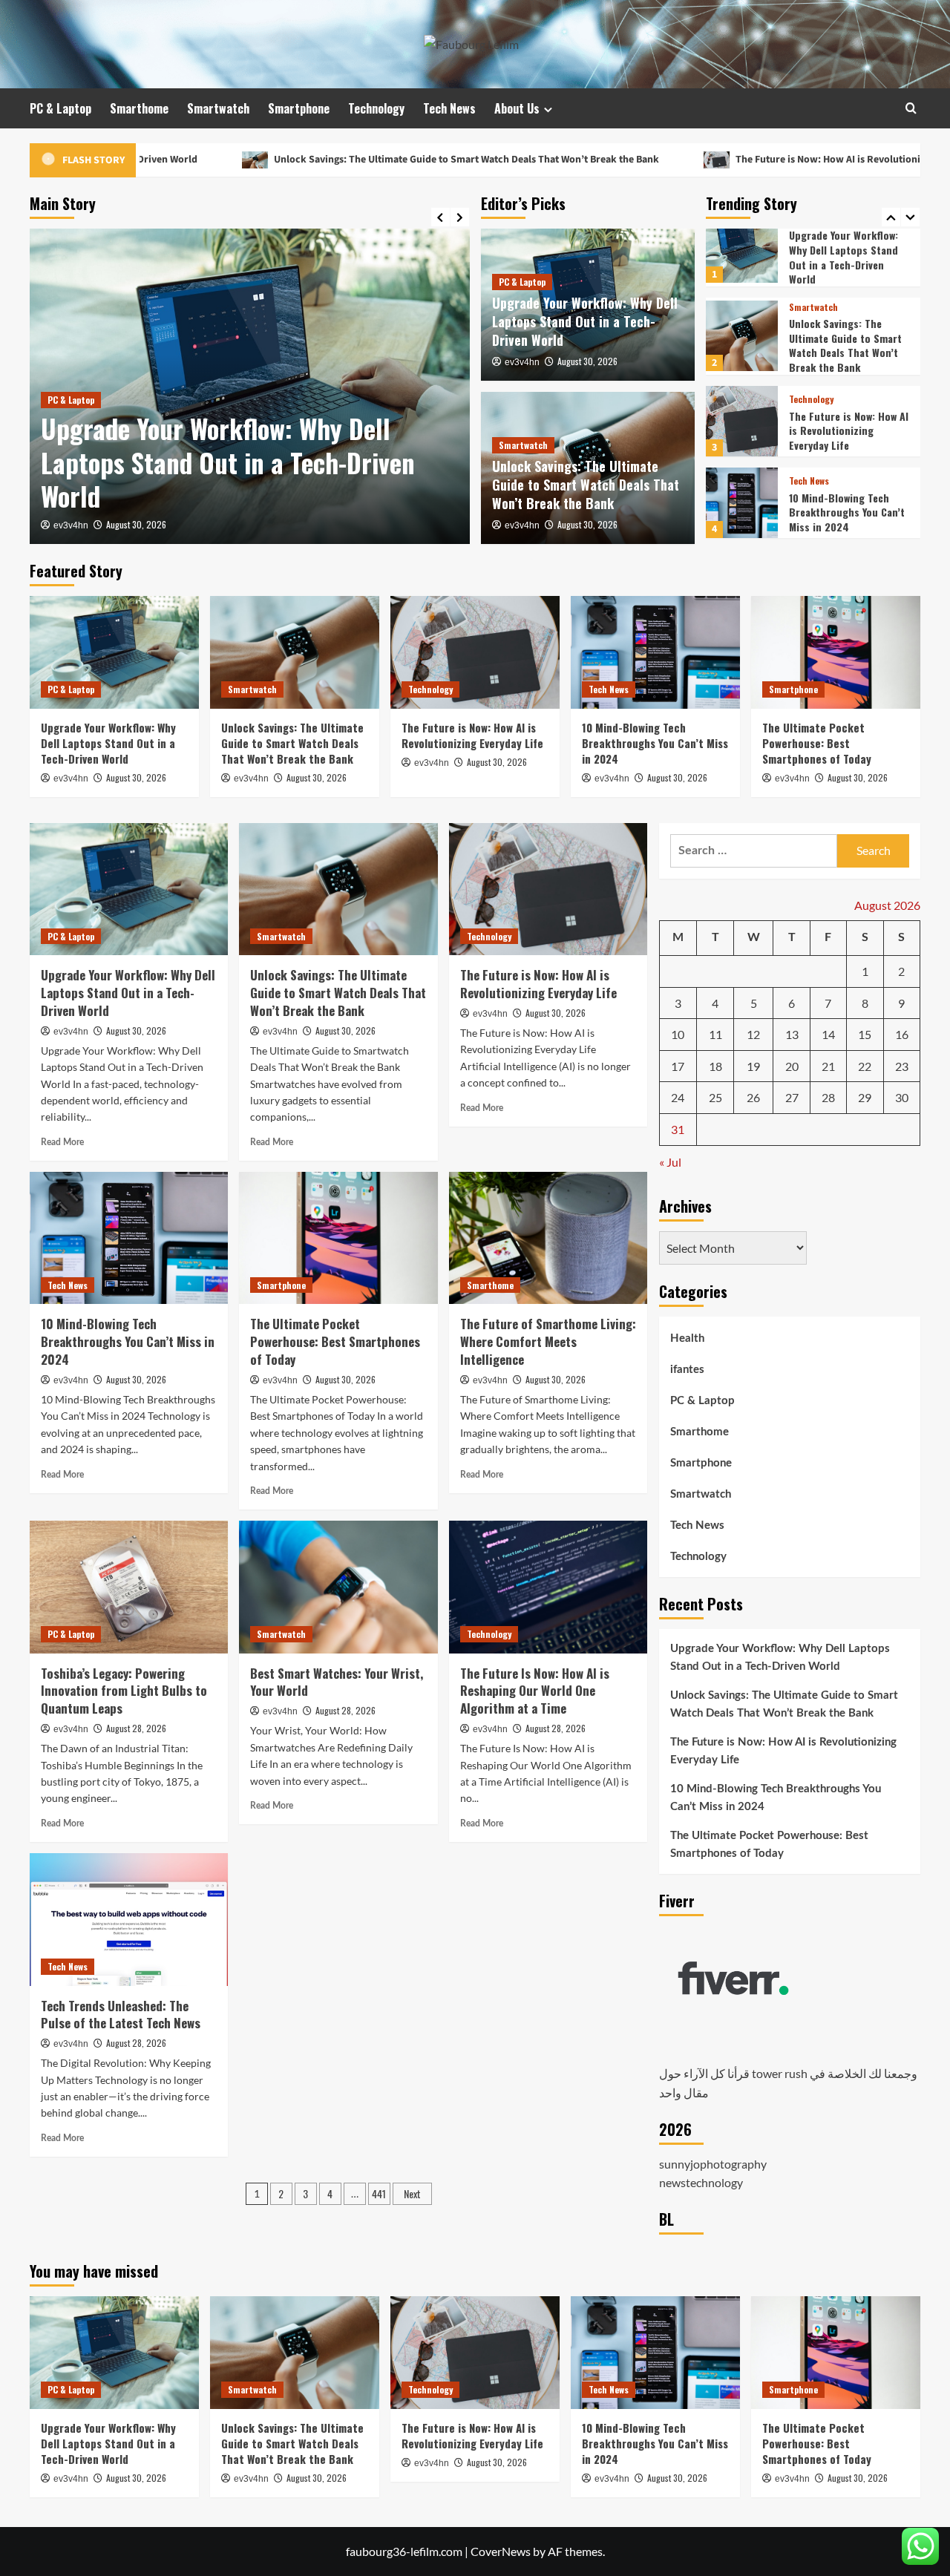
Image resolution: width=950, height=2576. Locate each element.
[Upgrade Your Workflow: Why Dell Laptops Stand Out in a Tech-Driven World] (114, 652)
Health (687, 1338)
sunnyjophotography (713, 2164)
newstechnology (701, 2182)
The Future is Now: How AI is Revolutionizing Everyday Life (742, 160)
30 (902, 1098)
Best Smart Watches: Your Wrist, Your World (337, 1682)
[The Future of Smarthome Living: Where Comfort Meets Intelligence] (548, 1238)
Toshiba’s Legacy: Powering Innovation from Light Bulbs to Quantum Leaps (124, 1691)
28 (828, 1098)
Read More (62, 1142)
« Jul (670, 1163)
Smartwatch (218, 108)
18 (715, 1066)
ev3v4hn (71, 525)
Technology (376, 108)
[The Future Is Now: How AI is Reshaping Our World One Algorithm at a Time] (548, 1587)
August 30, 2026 (136, 524)
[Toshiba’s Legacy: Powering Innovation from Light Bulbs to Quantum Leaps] (129, 1587)
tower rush (780, 2074)
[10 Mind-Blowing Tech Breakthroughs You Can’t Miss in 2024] (741, 414)
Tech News (449, 108)
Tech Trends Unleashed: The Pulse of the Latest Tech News (121, 2015)
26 (753, 1098)
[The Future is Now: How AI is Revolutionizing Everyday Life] (741, 333)
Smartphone (299, 108)
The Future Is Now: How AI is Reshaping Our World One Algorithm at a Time (535, 1691)
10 (678, 1034)
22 (865, 1066)
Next (412, 2193)
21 (828, 1066)
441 (379, 2193)
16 (902, 1034)
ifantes (687, 1370)
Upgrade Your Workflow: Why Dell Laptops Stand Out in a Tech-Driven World (228, 462)
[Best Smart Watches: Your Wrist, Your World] (338, 1587)
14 (828, 1034)
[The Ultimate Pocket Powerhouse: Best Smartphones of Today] (741, 496)
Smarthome (139, 108)
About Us (517, 108)
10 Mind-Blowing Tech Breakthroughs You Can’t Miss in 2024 (847, 424)
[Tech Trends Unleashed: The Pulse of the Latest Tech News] (129, 1919)
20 (792, 1066)
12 (753, 1034)
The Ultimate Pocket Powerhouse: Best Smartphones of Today (842, 505)
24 (678, 1098)
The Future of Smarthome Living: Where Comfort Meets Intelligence (548, 1341)
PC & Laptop (60, 108)
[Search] (911, 108)
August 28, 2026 (136, 1728)
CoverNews (501, 2551)
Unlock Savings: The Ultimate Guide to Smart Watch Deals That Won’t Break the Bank (339, 160)
